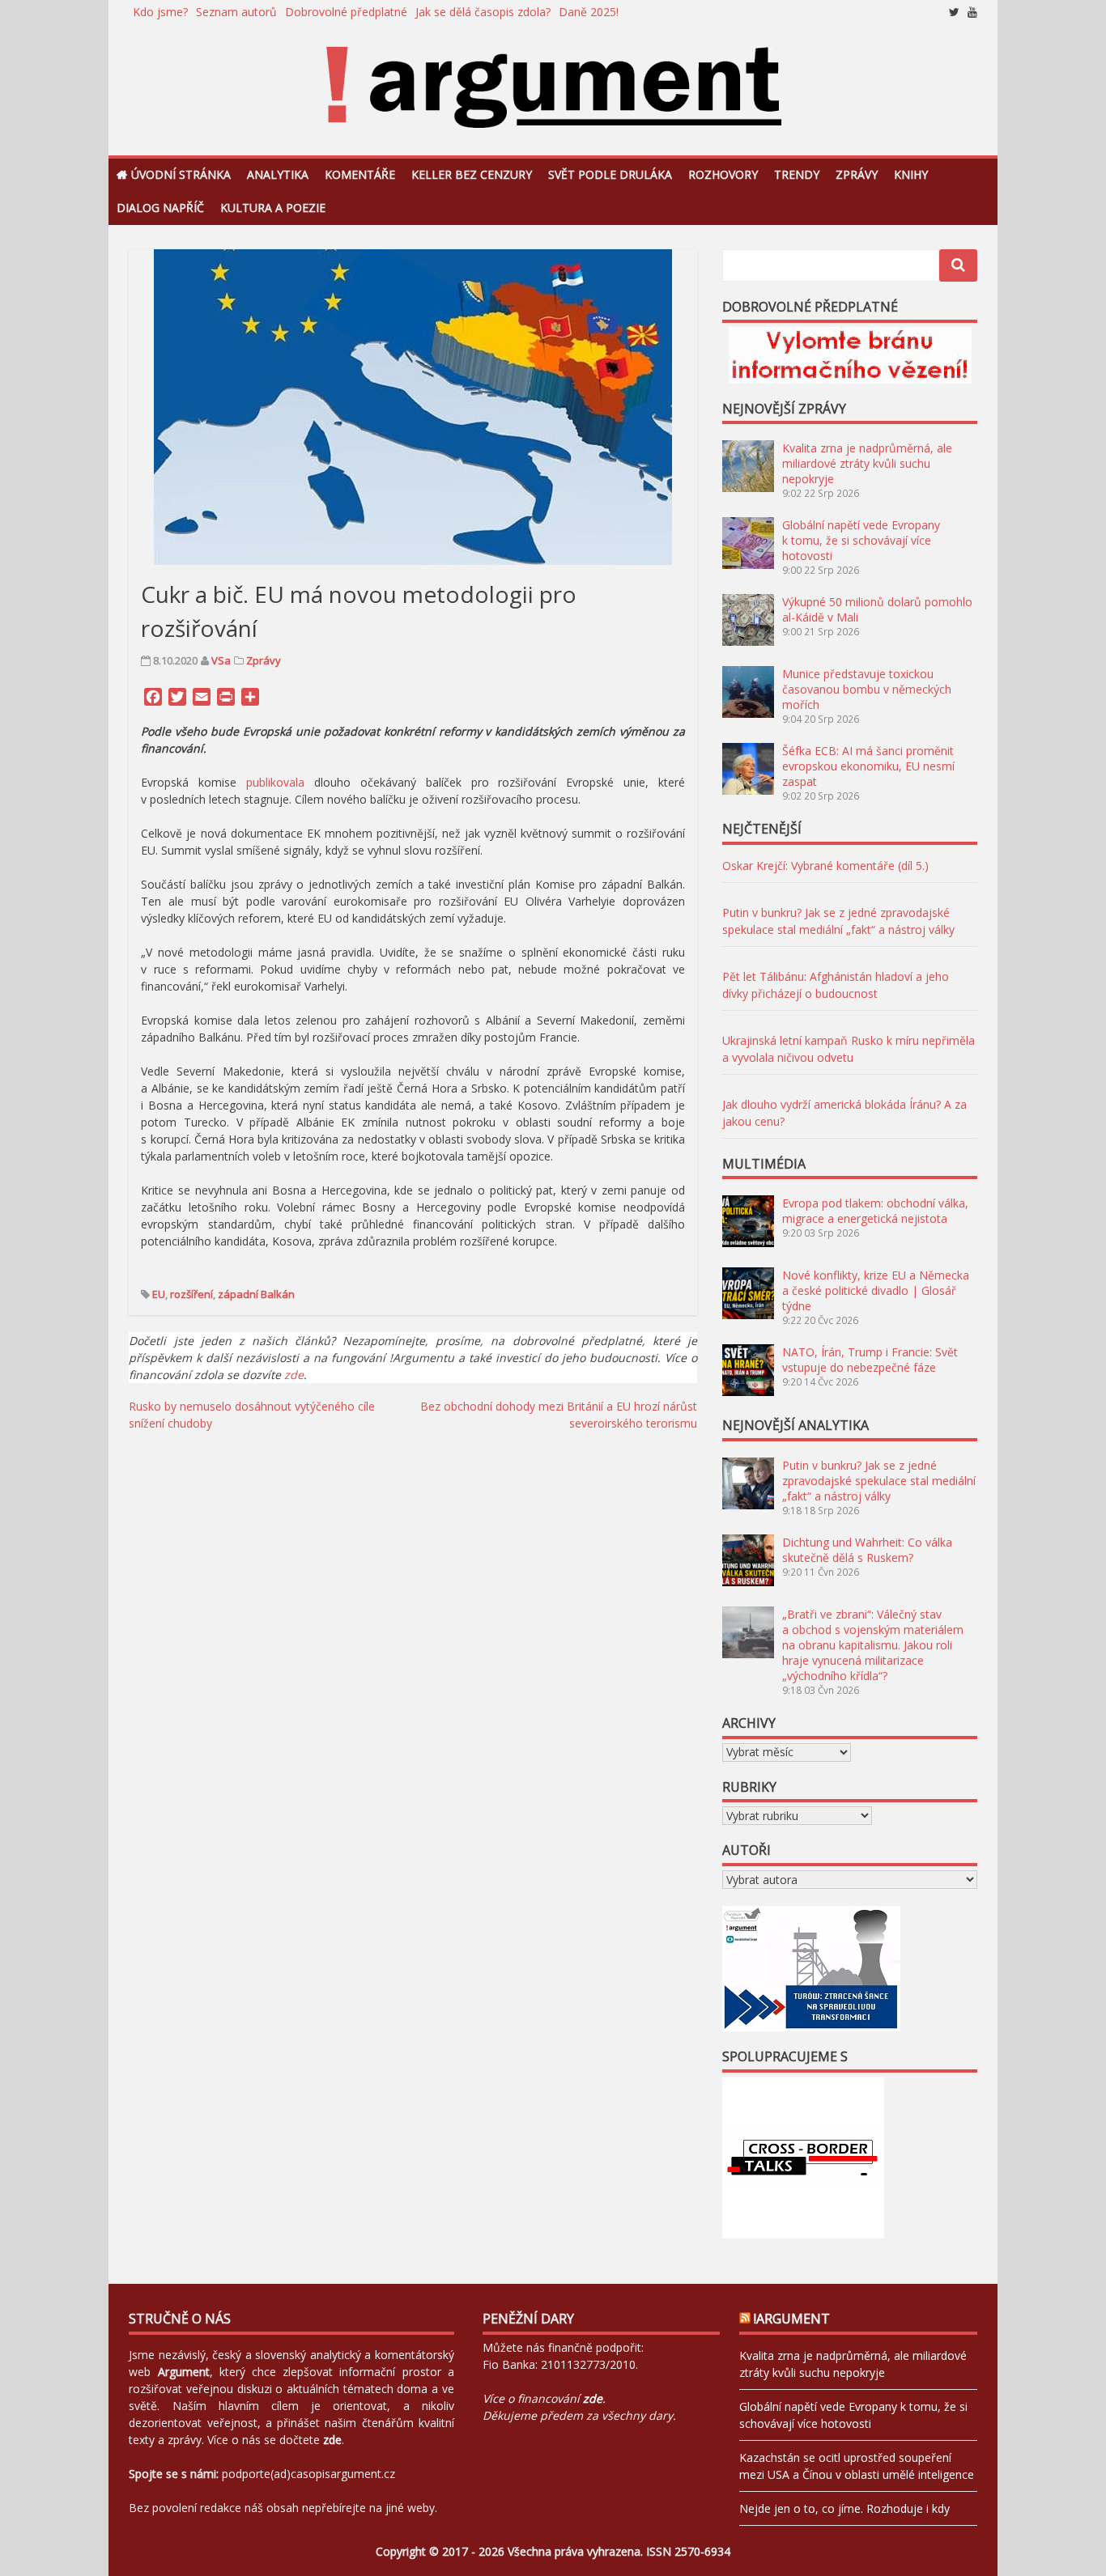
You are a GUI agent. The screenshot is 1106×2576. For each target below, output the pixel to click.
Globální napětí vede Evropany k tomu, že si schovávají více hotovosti (861, 540)
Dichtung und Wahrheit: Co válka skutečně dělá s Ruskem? (867, 1550)
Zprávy (857, 174)
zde (294, 1375)
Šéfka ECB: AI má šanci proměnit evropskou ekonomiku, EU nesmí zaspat (868, 766)
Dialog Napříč (160, 208)
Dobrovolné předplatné (346, 12)
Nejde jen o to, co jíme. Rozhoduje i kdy (844, 2508)
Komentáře (360, 174)
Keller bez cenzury (472, 174)
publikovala (275, 782)
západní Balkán (256, 1294)
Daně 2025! (589, 12)
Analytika (278, 174)
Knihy (911, 174)
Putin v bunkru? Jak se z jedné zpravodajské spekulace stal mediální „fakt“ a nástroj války (879, 1481)
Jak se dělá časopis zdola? (483, 12)
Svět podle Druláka (610, 174)
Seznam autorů (236, 12)
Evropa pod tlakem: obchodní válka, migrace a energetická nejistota (875, 1211)
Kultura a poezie (273, 208)
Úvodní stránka (181, 174)
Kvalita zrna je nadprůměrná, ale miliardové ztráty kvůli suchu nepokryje (867, 463)
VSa (221, 660)
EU (159, 1294)
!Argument (792, 2319)
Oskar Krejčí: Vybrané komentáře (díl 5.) (825, 866)
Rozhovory (723, 174)
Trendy (797, 174)
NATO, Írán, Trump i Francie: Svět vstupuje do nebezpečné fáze (870, 1360)
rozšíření (191, 1294)
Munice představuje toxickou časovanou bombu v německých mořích (867, 689)
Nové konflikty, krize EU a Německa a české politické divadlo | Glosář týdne (876, 1290)
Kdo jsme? (160, 12)
